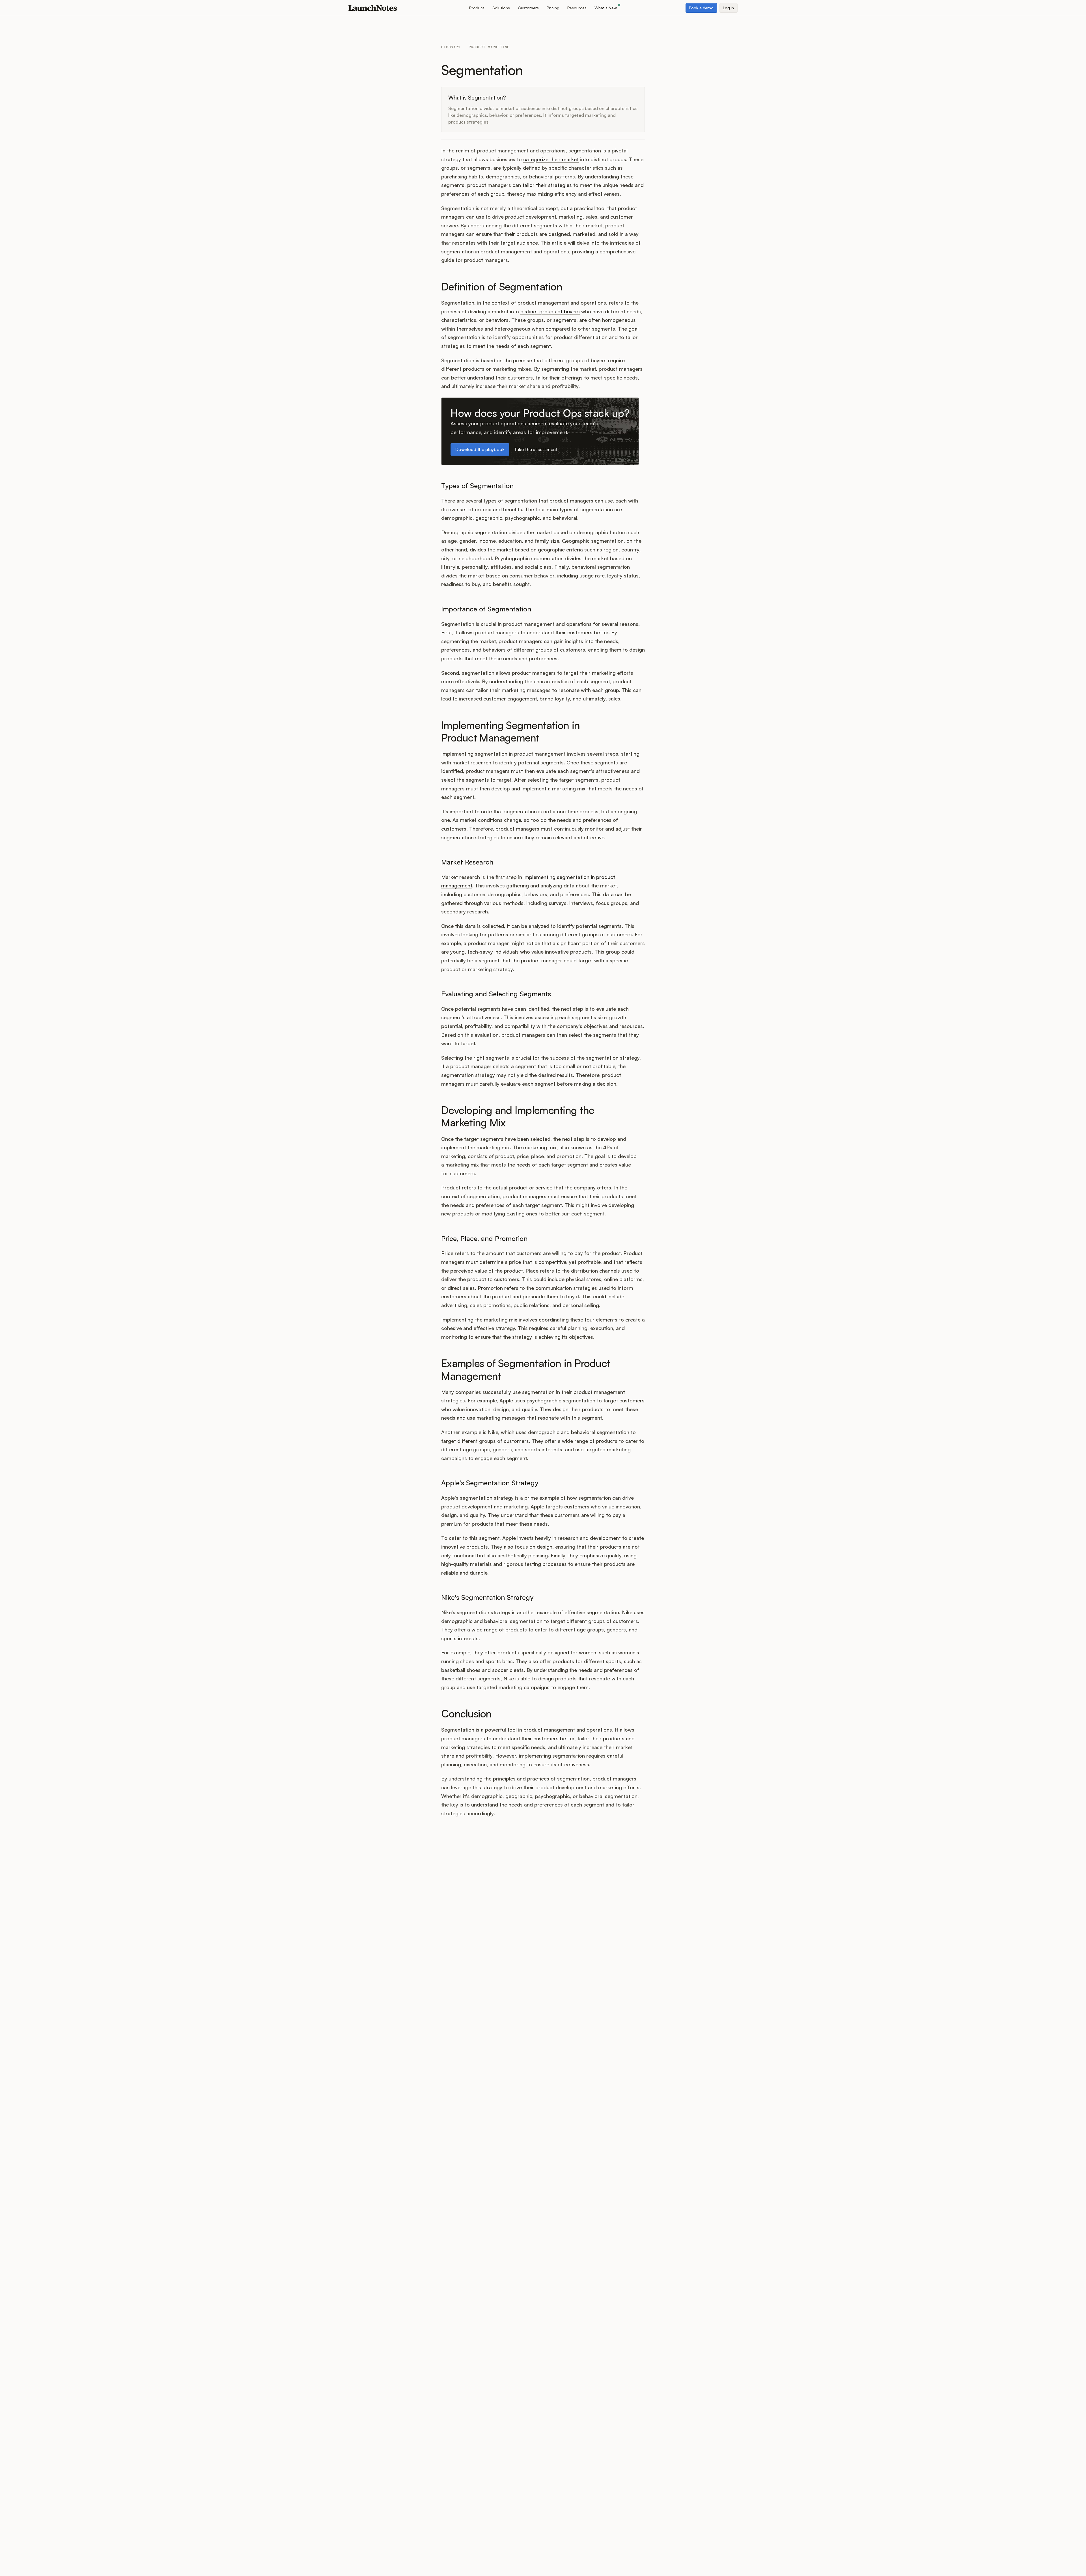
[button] (477, 8)
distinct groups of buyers (550, 311)
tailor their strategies (547, 185)
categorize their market (551, 159)
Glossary (451, 47)
